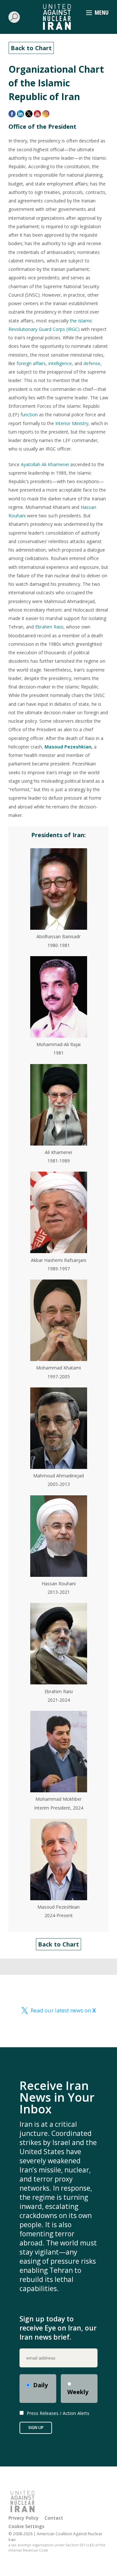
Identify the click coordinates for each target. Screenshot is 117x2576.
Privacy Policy (24, 2518)
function (29, 415)
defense (92, 363)
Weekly (78, 2392)
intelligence (60, 363)
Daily (40, 2385)
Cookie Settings (26, 2526)
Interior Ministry (72, 423)
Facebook (12, 114)
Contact (54, 2518)
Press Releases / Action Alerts (58, 2413)
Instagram (46, 114)
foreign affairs (31, 363)
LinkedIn (20, 114)
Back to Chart (31, 48)
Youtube (37, 114)
